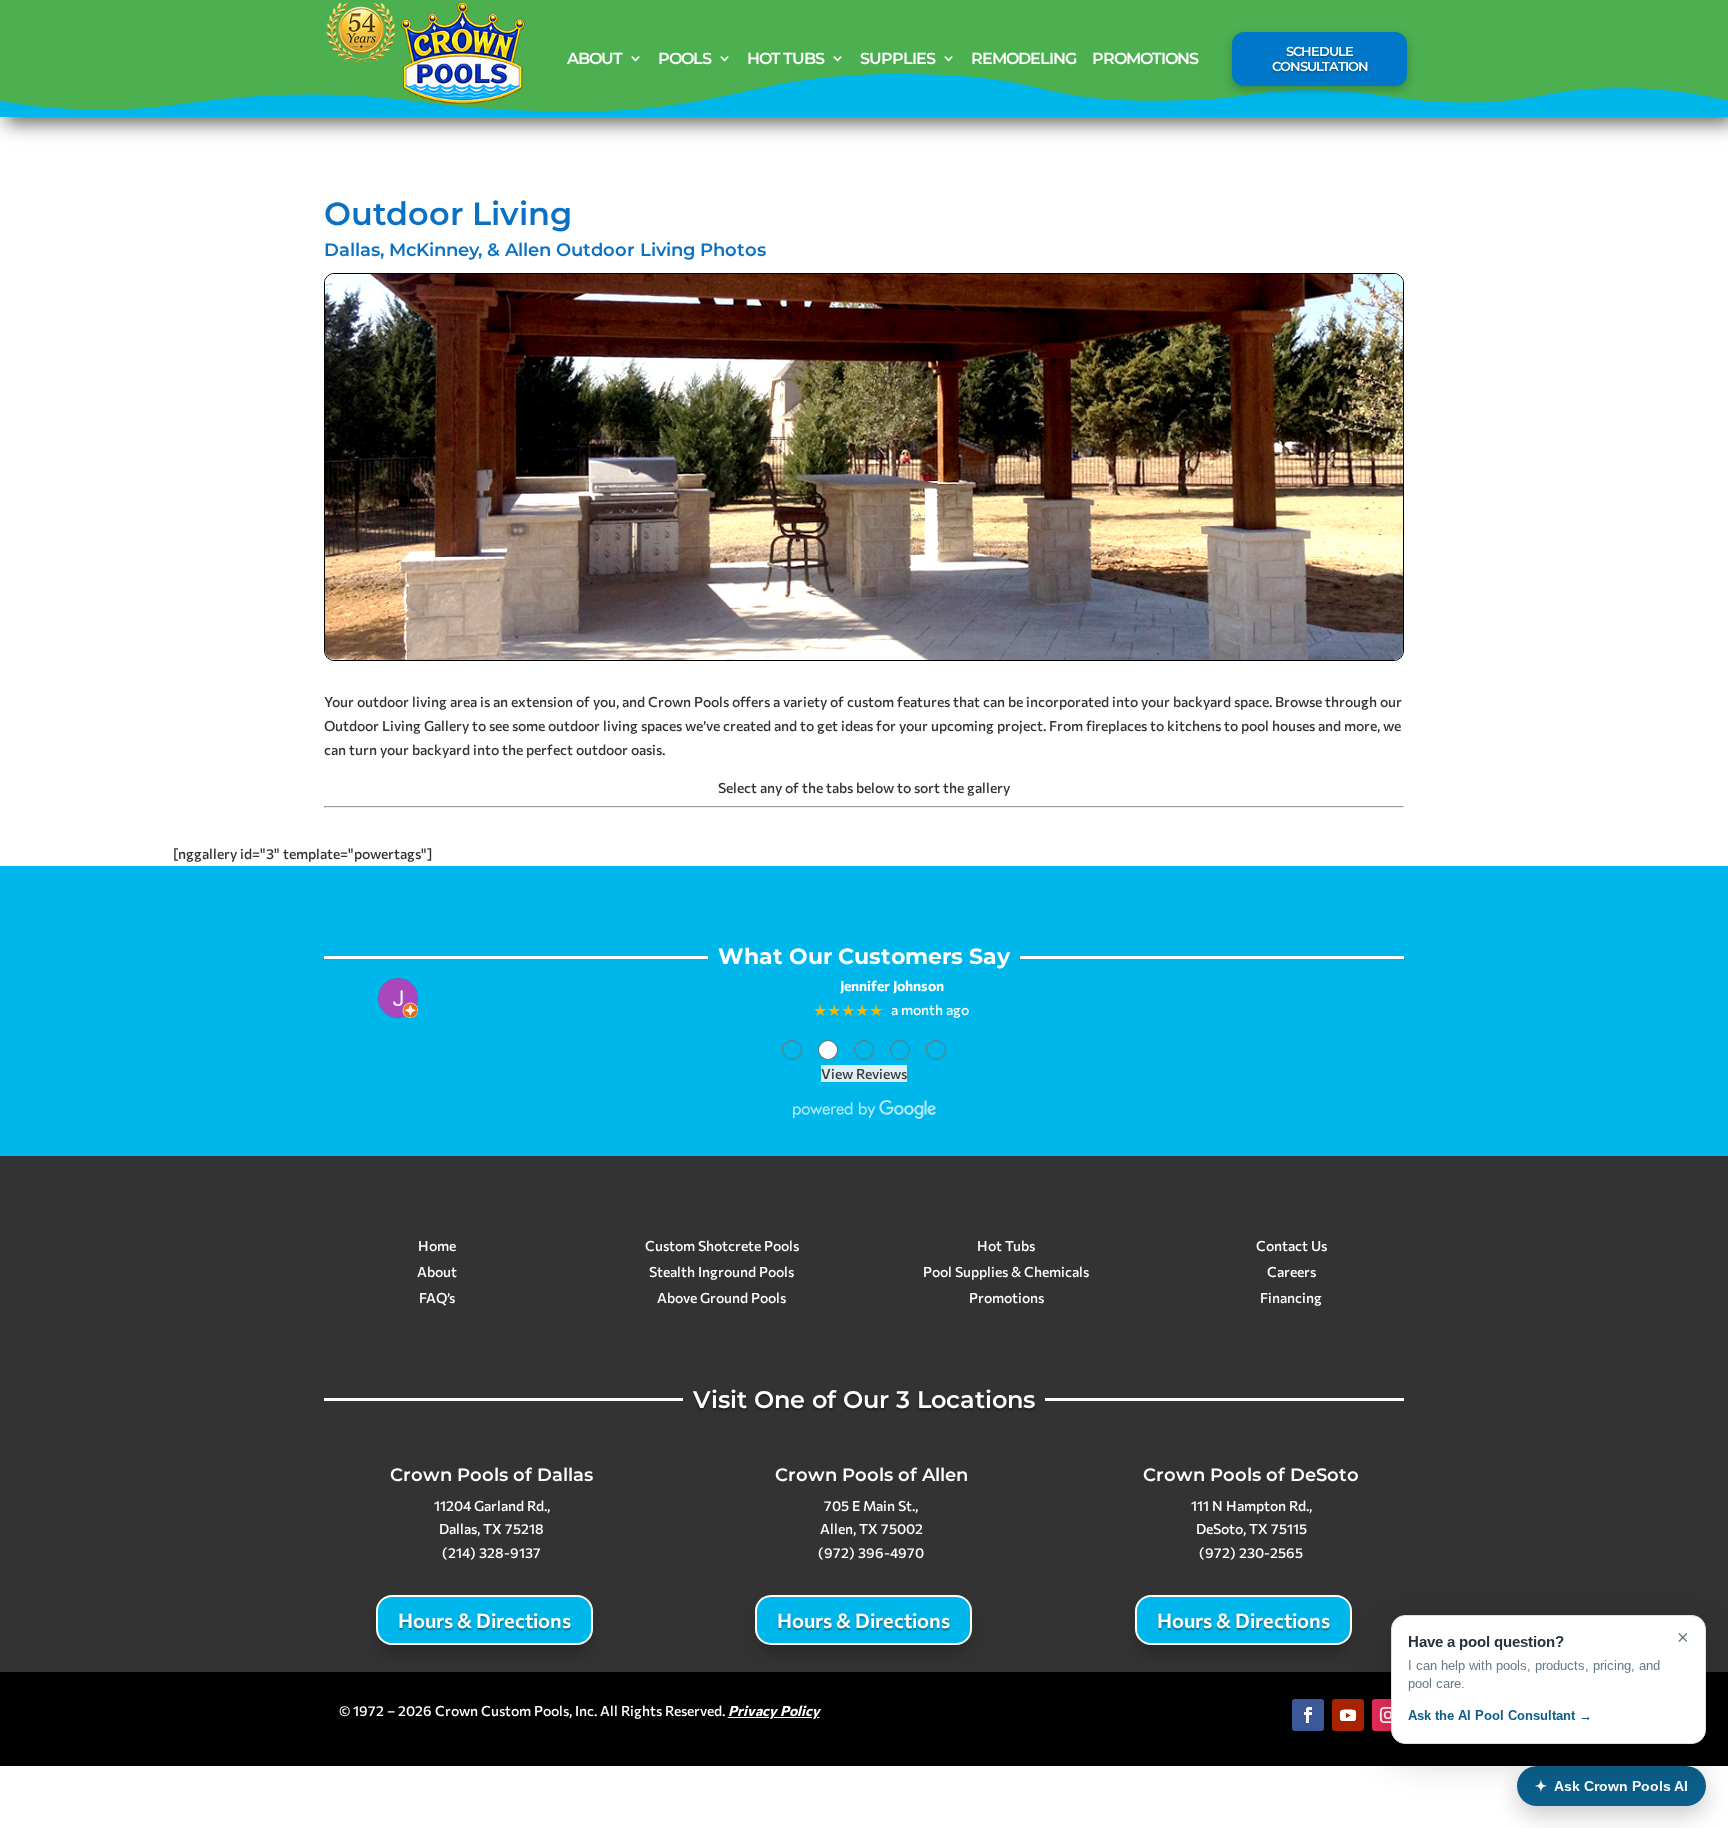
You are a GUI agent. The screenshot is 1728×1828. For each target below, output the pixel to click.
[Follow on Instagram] (1388, 1715)
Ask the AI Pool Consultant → (1500, 1715)
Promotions (1145, 58)
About (594, 58)
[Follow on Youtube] (1348, 1715)
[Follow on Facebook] (1308, 1715)
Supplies (897, 58)
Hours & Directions (484, 1620)
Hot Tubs (785, 58)
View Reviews (864, 1073)
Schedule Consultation (1320, 58)
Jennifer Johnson (892, 986)
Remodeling (1023, 58)
